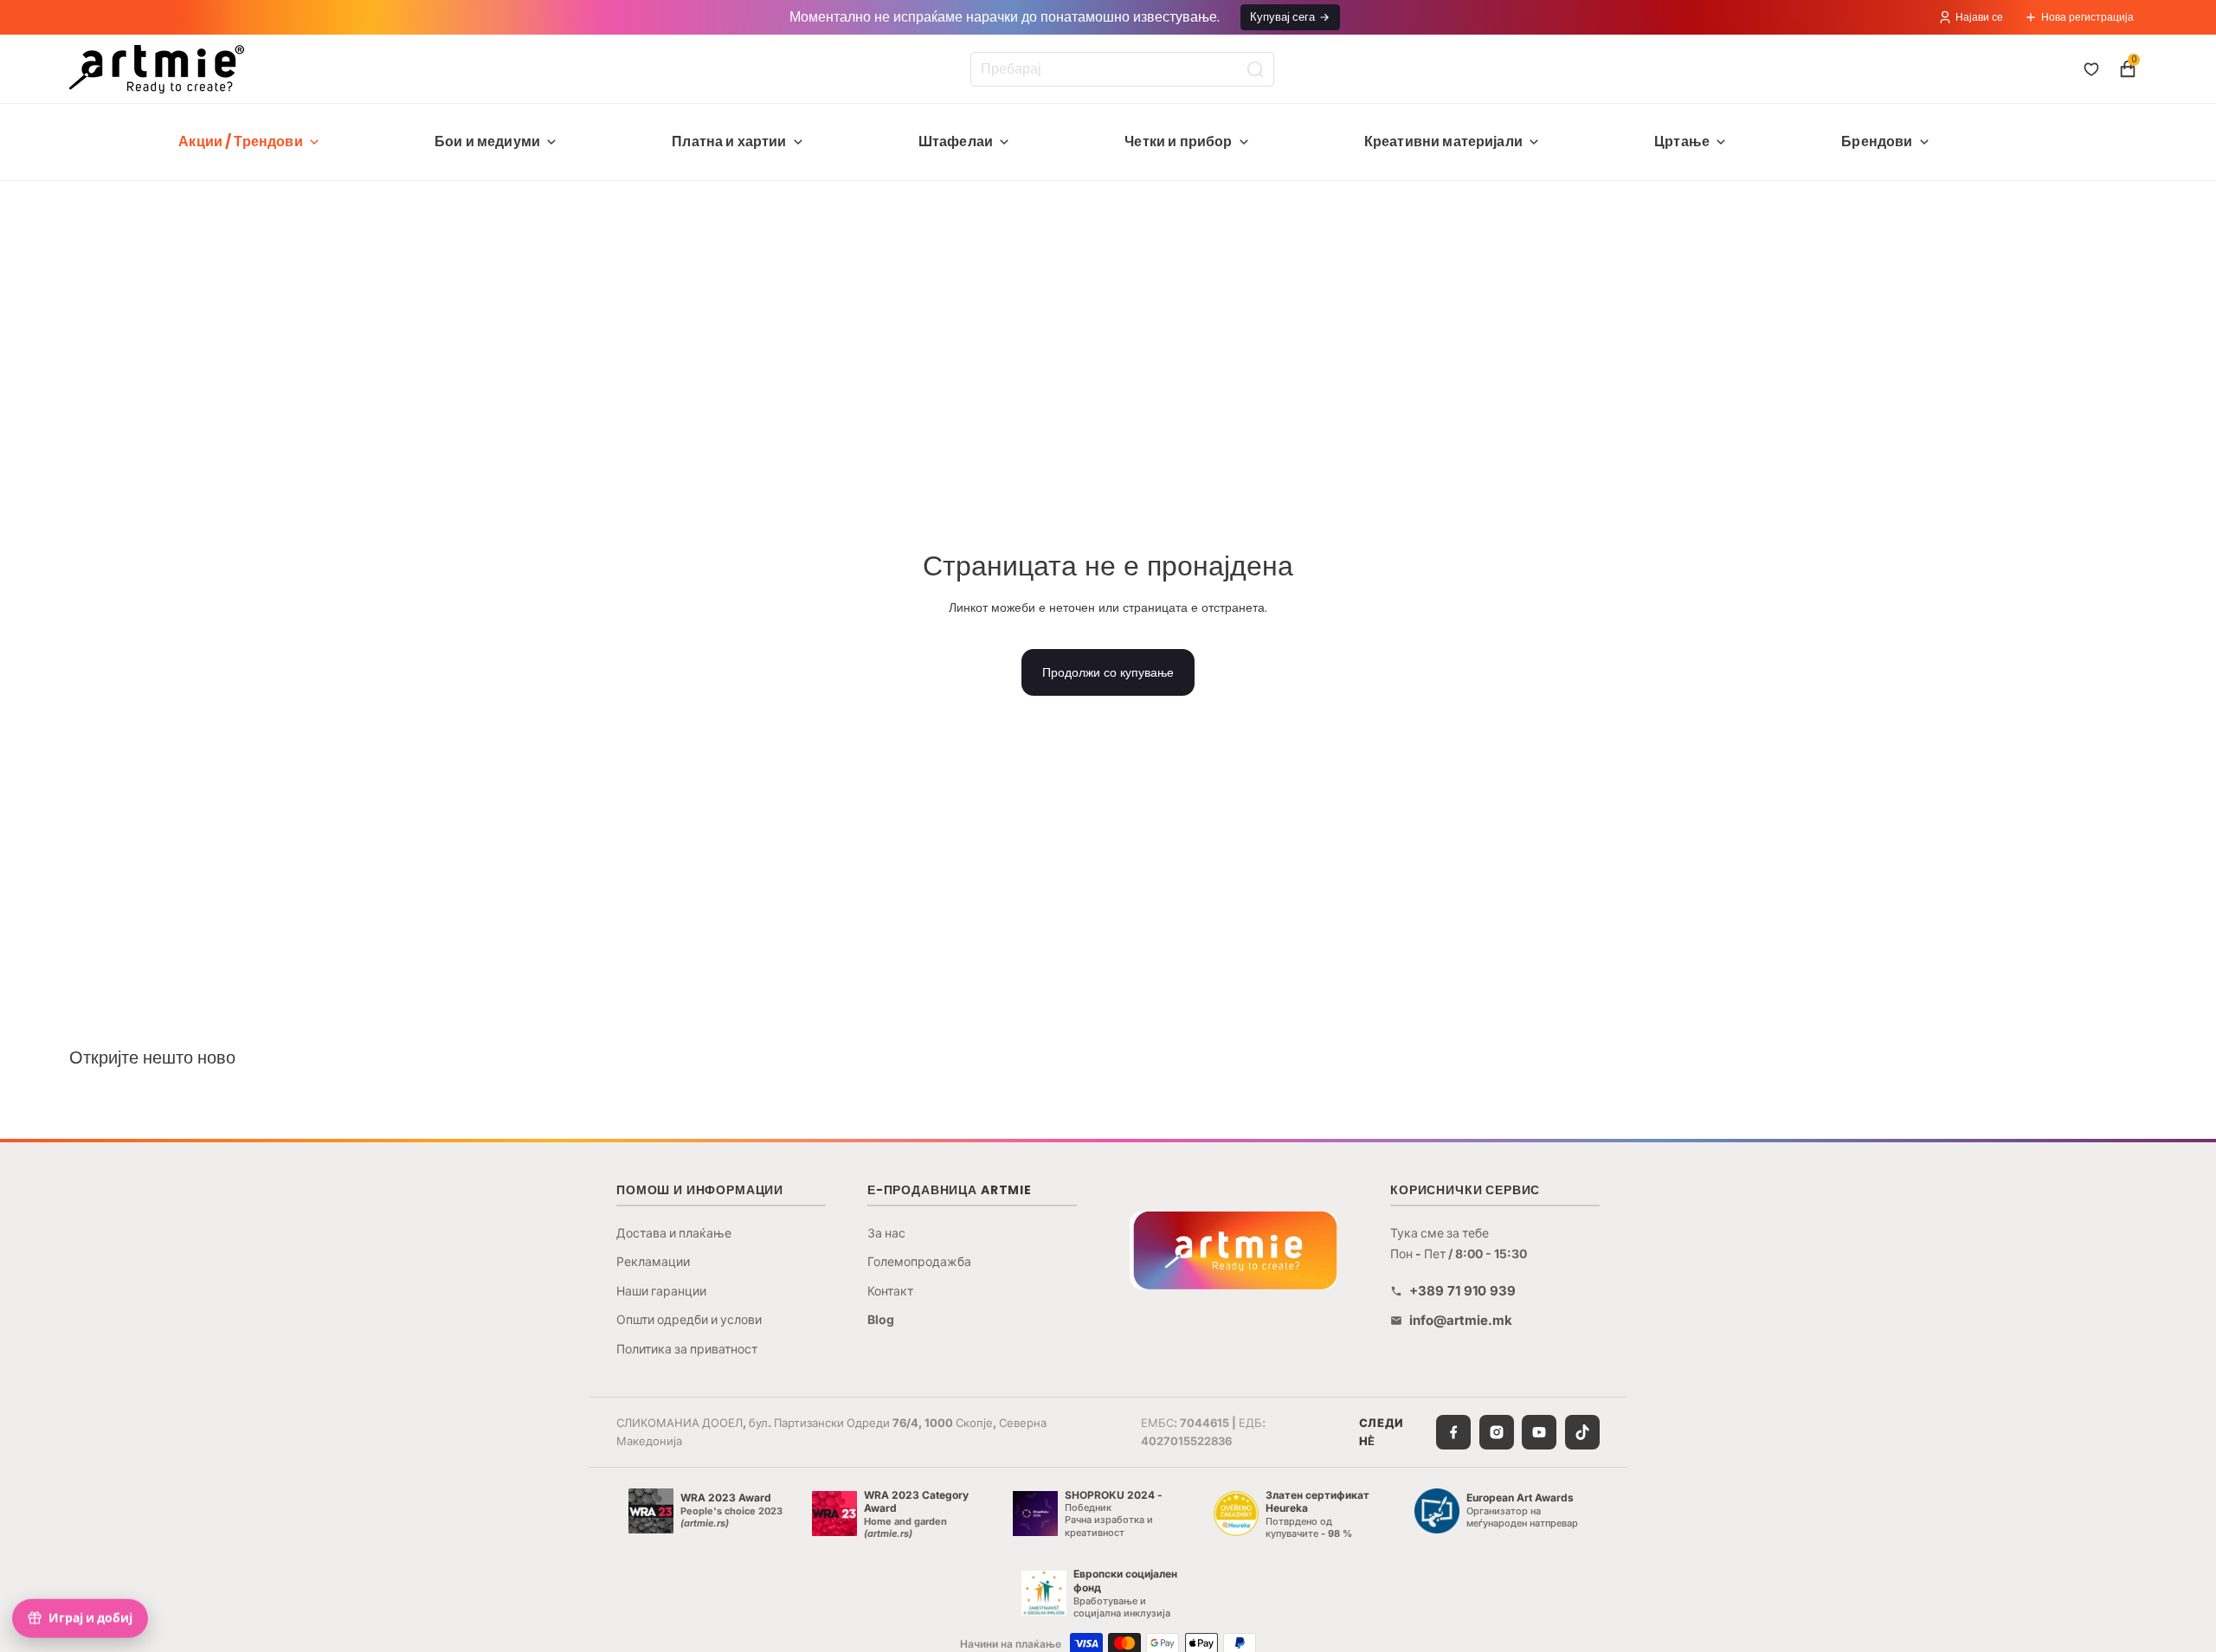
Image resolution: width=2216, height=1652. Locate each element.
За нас (886, 1233)
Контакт (890, 1291)
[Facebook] (1453, 1432)
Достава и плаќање (674, 1233)
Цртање (1682, 141)
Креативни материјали (1443, 141)
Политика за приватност (687, 1349)
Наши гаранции (661, 1291)
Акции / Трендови (241, 141)
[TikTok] (1582, 1432)
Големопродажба (919, 1261)
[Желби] (2091, 69)
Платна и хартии (729, 141)
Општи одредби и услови (689, 1319)
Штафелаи (956, 141)
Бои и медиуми (487, 141)
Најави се (1979, 17)
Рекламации (653, 1261)
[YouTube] (1539, 1432)
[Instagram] (1497, 1432)
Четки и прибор (1178, 141)
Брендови (1877, 141)
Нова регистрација (2087, 17)
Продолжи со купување (1108, 672)
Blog (881, 1319)
